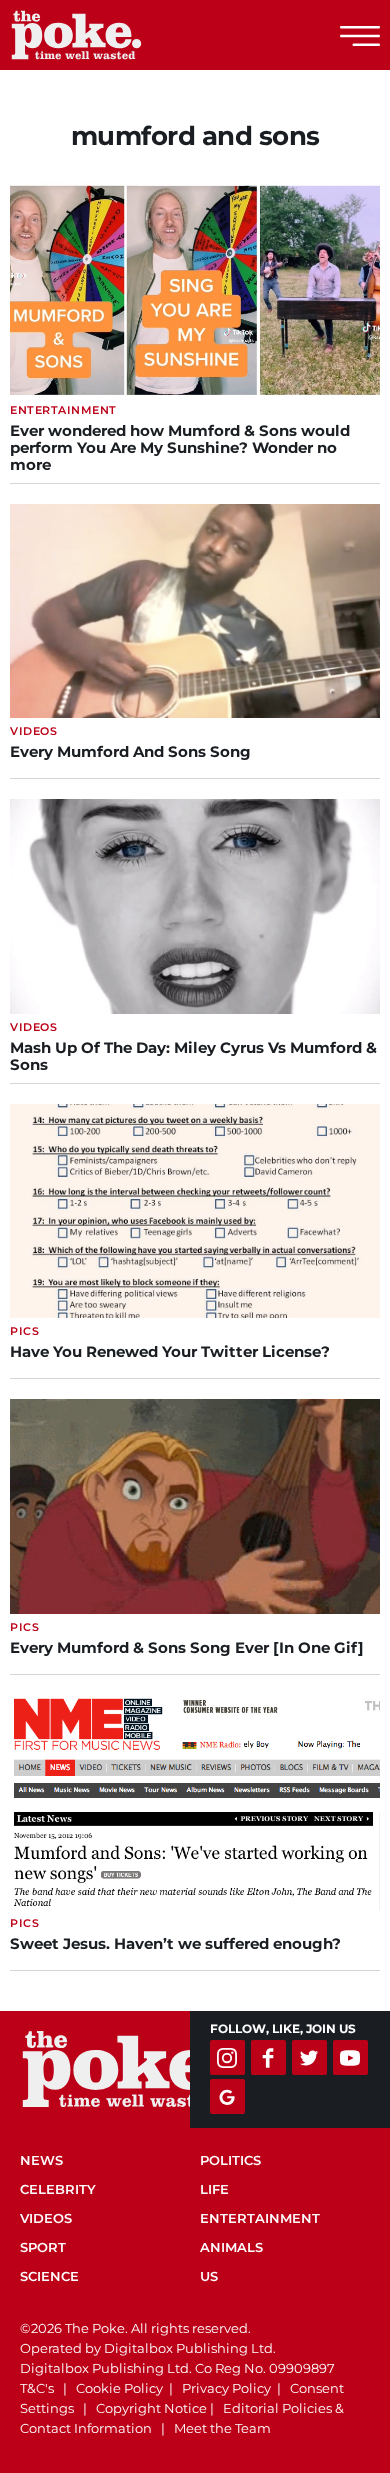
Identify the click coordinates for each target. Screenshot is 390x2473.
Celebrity (58, 2189)
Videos (46, 2218)
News (41, 2160)
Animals (231, 2247)
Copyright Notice (151, 2408)
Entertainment (260, 2218)
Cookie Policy (119, 2388)
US (209, 2276)
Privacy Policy (226, 2388)
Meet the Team (222, 2428)
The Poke (125, 35)
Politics (230, 2160)
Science (49, 2276)
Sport (43, 2247)
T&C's (37, 2388)
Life (214, 2189)
